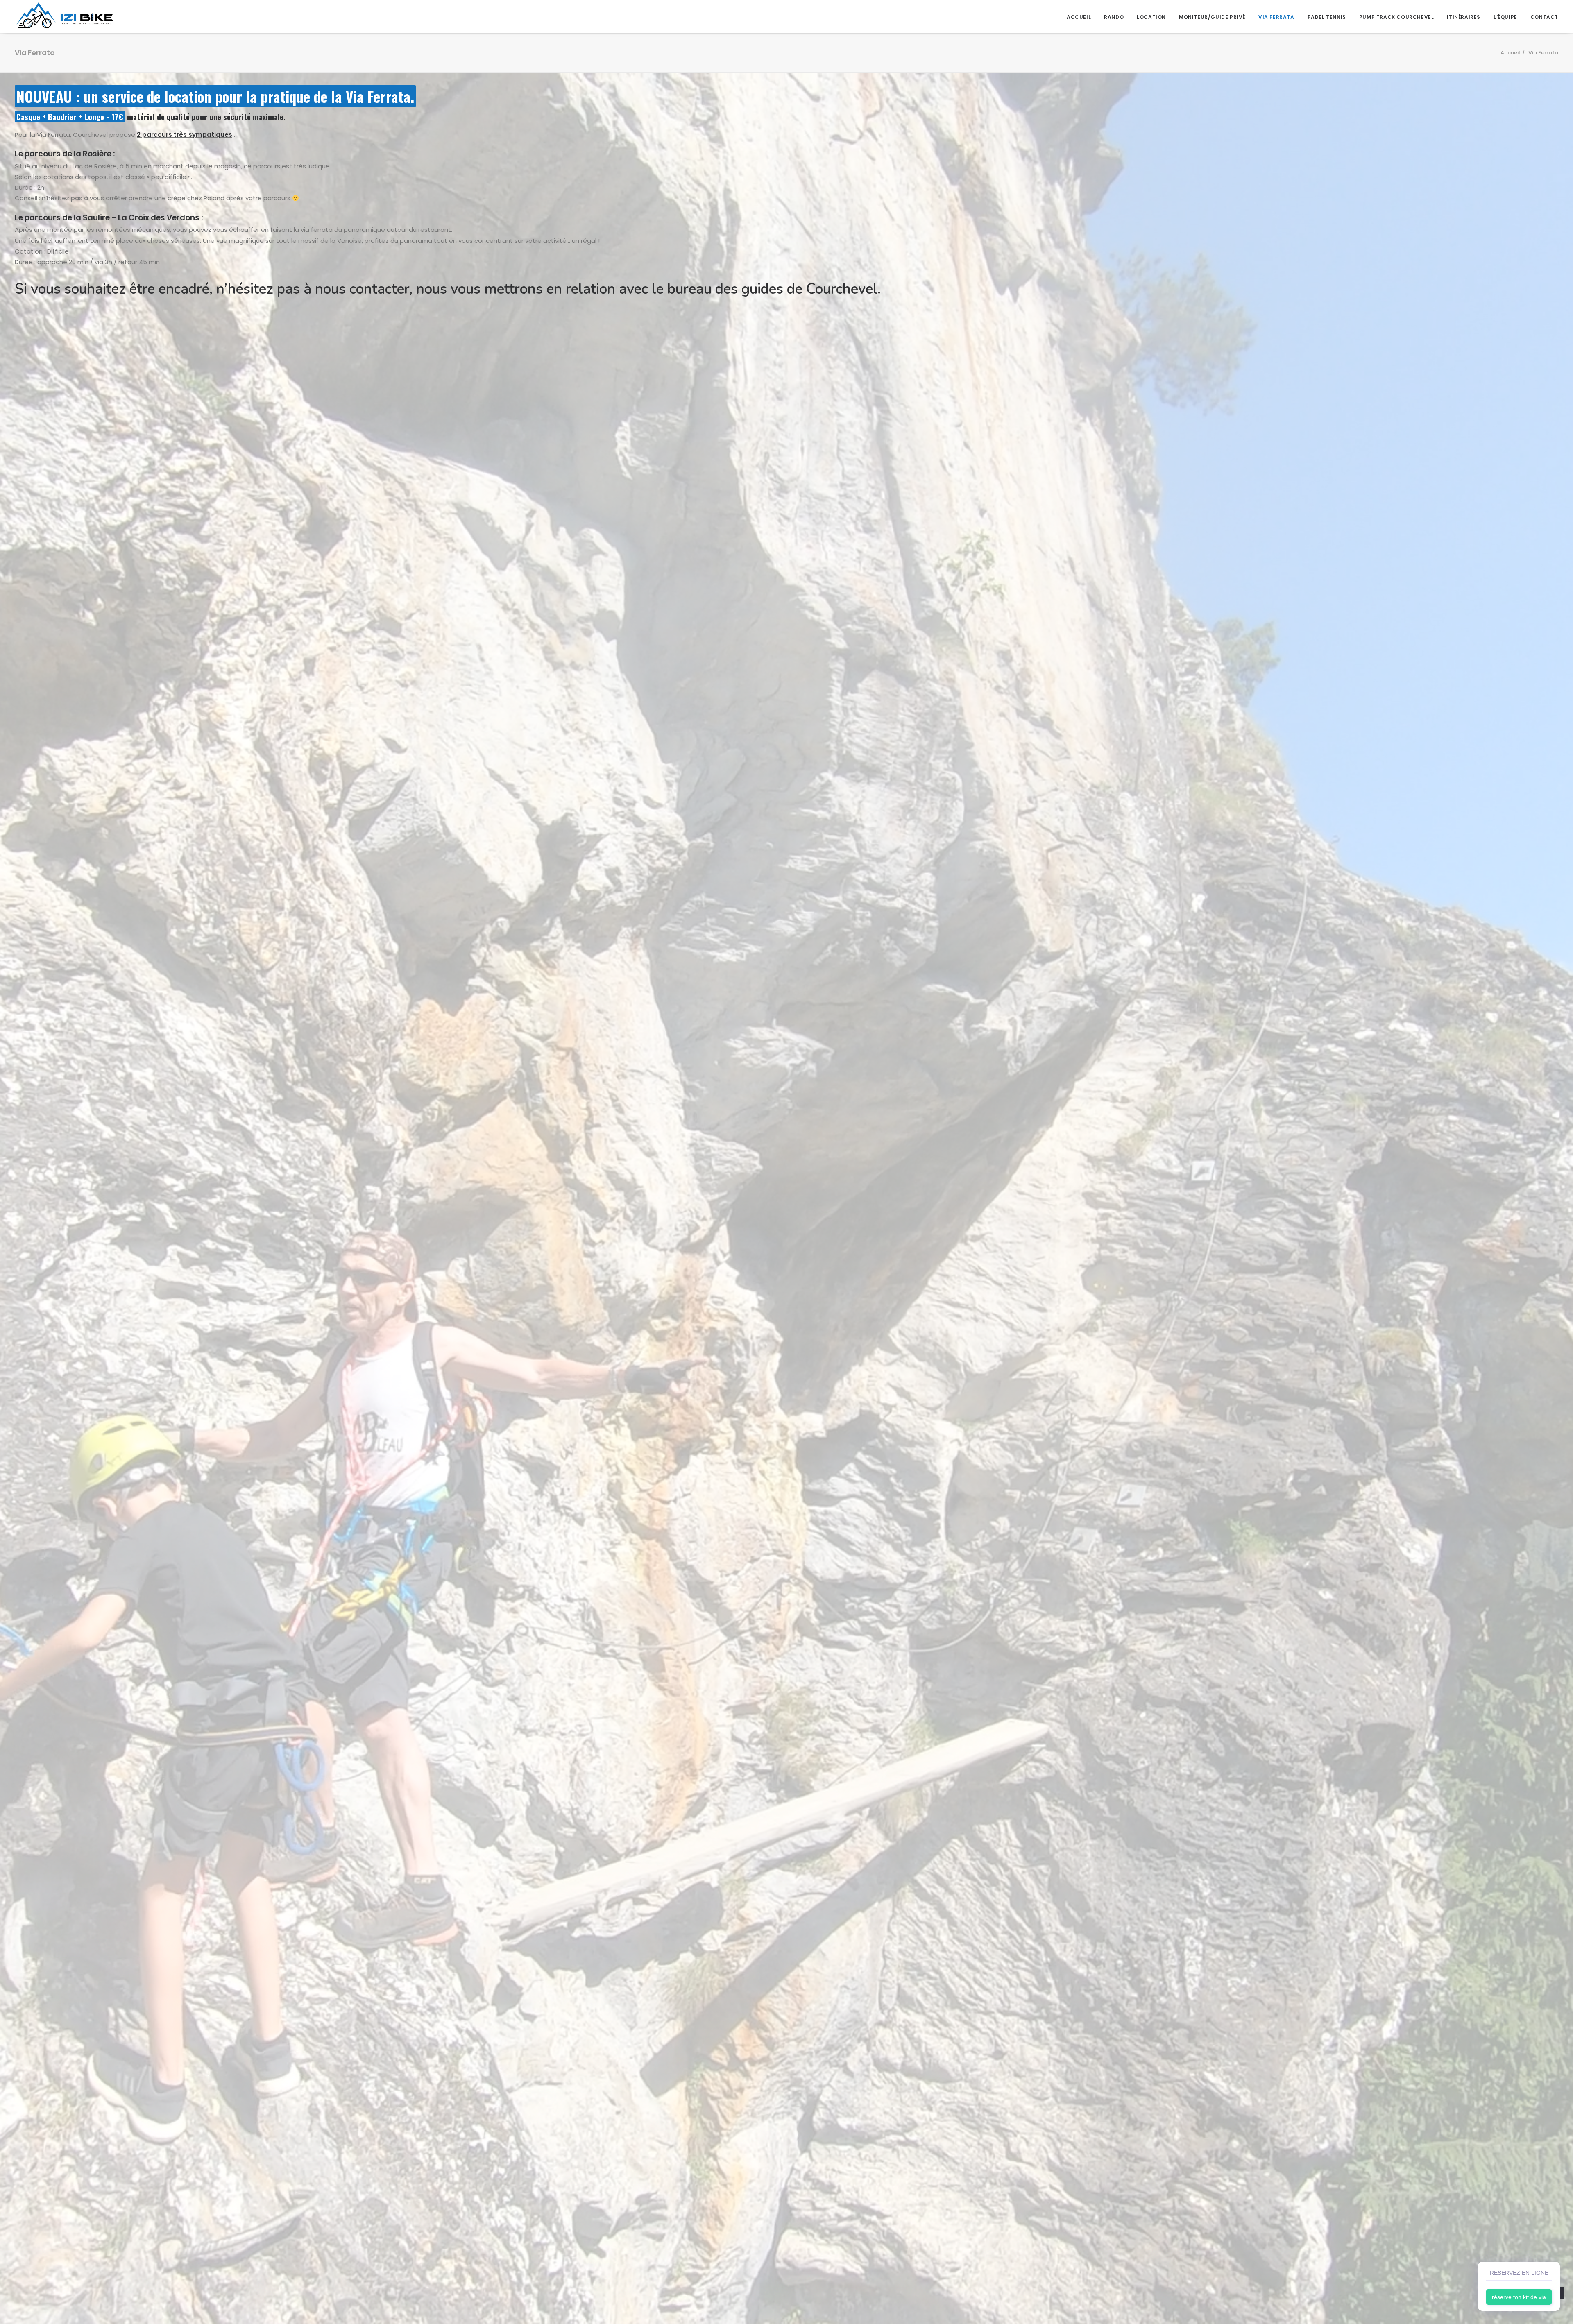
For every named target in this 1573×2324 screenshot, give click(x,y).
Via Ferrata (1276, 17)
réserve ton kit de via (1519, 2297)
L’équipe (1505, 17)
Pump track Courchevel (1397, 17)
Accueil (1079, 17)
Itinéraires (1464, 17)
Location (1151, 17)
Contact (1544, 17)
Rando (1114, 17)
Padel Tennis (1327, 17)
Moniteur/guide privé (1212, 17)
